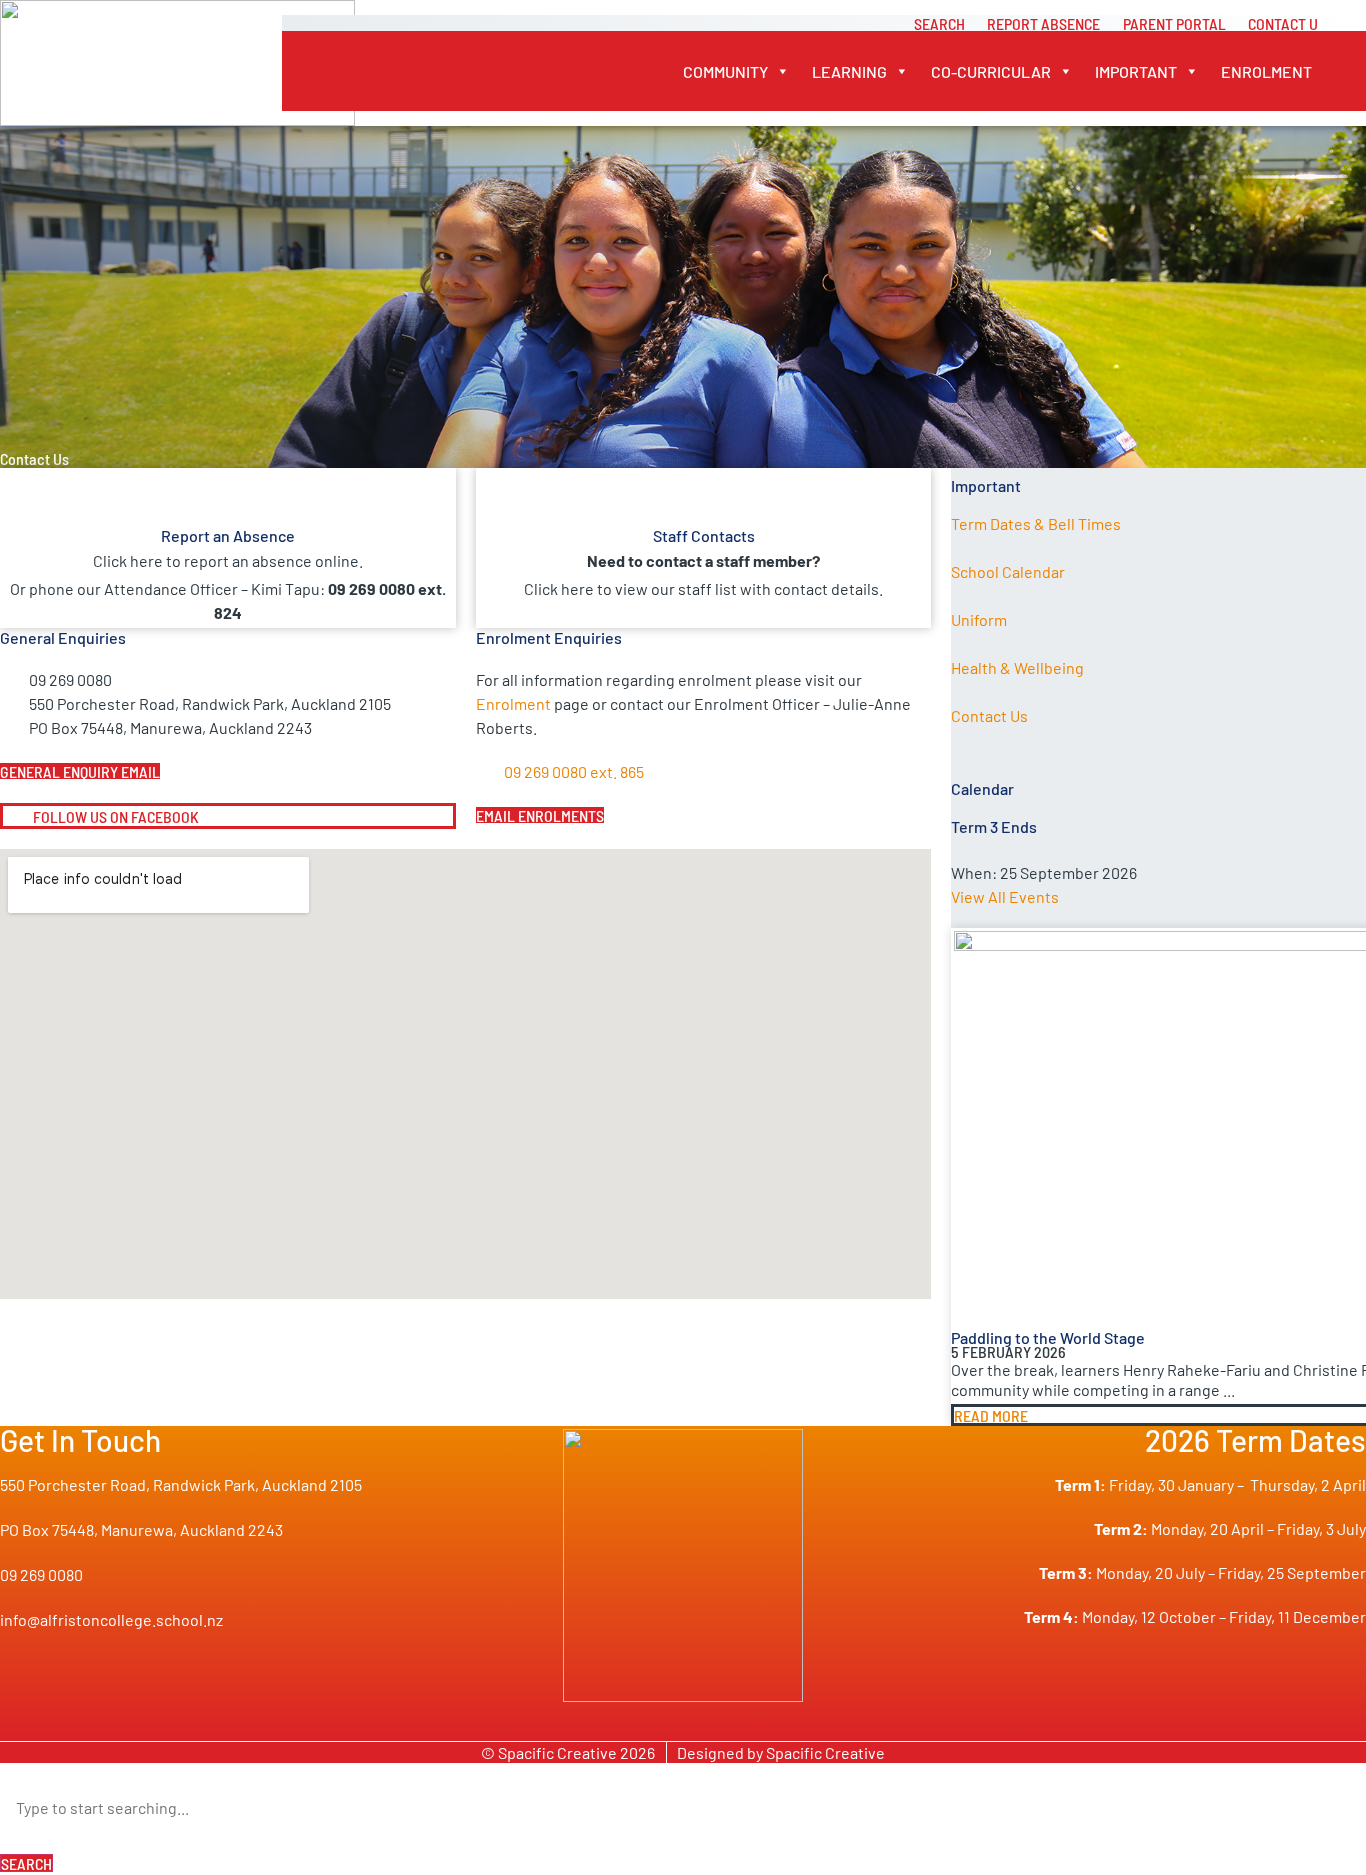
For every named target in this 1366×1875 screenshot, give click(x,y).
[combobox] (683, 1807)
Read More (991, 1415)
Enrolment (1266, 71)
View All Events (1005, 896)
